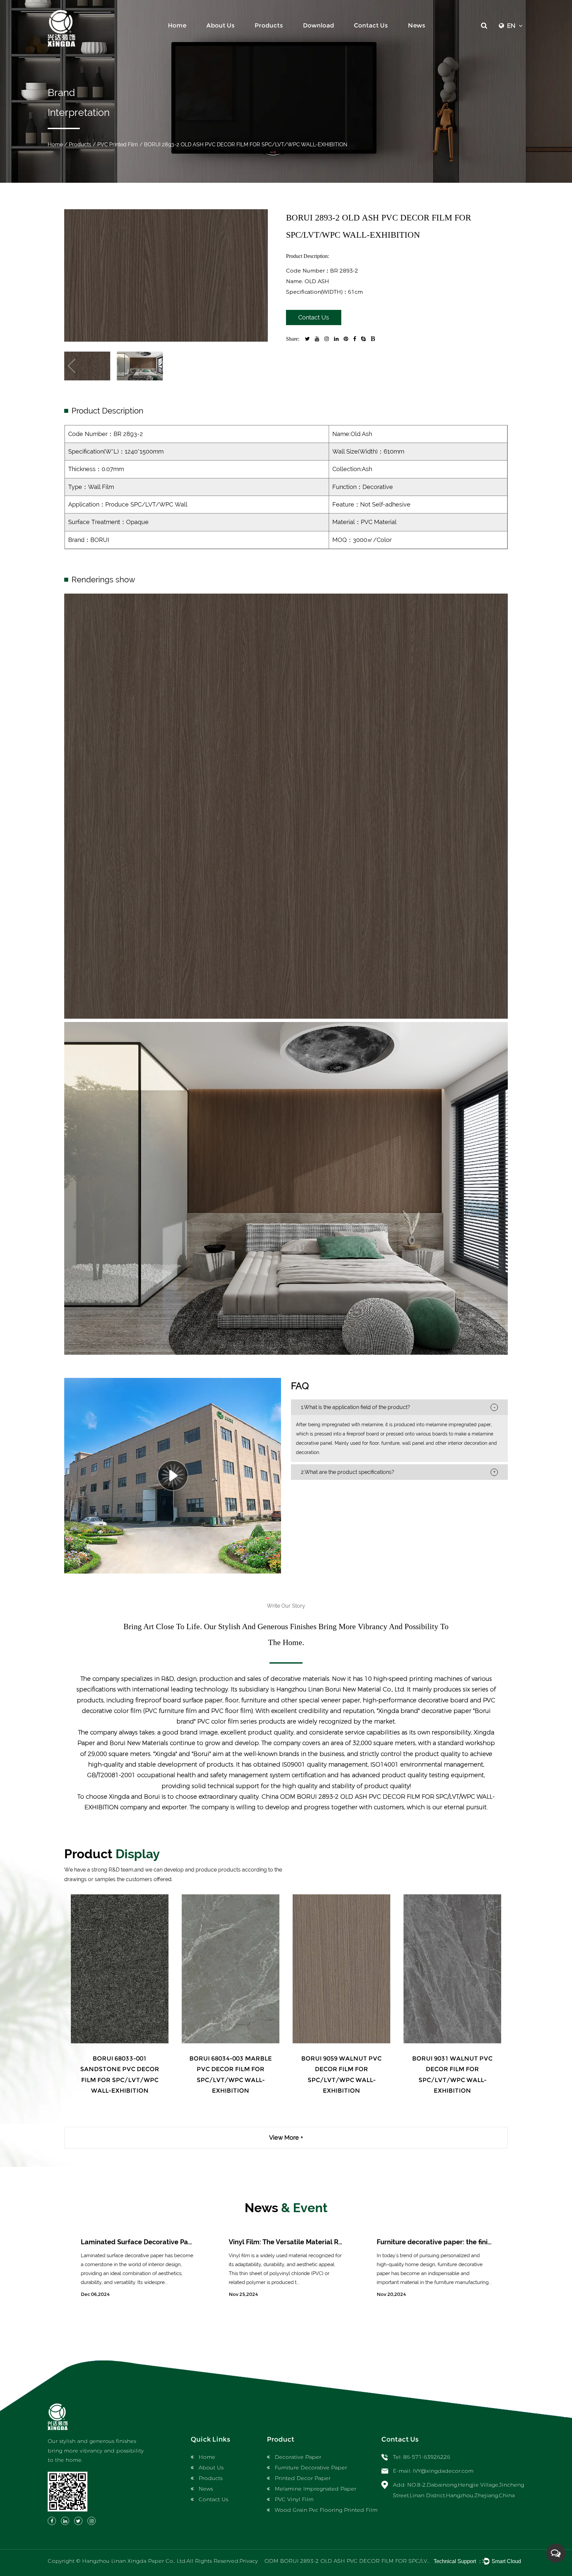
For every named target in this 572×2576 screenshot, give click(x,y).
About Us (220, 25)
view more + (286, 2138)
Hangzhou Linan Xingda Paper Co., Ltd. (134, 2561)
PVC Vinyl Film (294, 2499)
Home (177, 25)
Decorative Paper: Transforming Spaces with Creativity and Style (184, 2242)
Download (318, 25)
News (417, 25)
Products (269, 25)
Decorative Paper (298, 2457)
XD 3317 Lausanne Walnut (120, 2059)
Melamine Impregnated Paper (315, 2489)
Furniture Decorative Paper (311, 2468)
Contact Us (371, 25)
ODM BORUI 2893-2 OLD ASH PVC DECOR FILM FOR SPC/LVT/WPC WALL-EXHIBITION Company (393, 2561)
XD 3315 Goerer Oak (231, 2059)
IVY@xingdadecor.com (443, 2471)
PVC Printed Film (118, 145)
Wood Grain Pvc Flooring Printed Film (326, 2510)
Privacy (249, 2561)
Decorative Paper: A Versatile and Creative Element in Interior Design (338, 2242)
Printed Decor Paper (303, 2478)
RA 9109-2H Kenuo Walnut (452, 2059)
